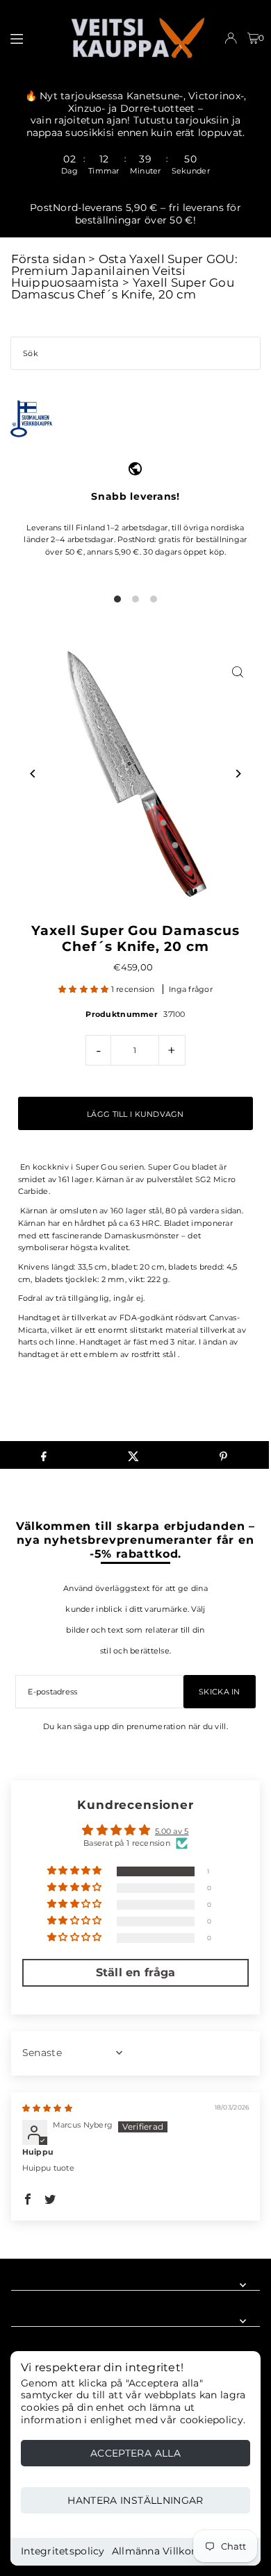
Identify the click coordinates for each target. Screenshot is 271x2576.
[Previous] (34, 774)
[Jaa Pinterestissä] (224, 1455)
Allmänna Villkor (154, 2551)
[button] (85, 989)
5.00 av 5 (172, 1831)
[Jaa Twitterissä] (133, 1455)
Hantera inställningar (135, 2500)
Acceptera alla (135, 2453)
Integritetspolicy (63, 2551)
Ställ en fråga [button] (136, 1972)
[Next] (237, 774)
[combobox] (135, 353)
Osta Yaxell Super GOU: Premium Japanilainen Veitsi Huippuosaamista (124, 271)
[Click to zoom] (237, 672)
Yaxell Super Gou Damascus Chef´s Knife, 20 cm (123, 288)
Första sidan (48, 259)
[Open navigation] (32, 37)
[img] (47, 2108)
